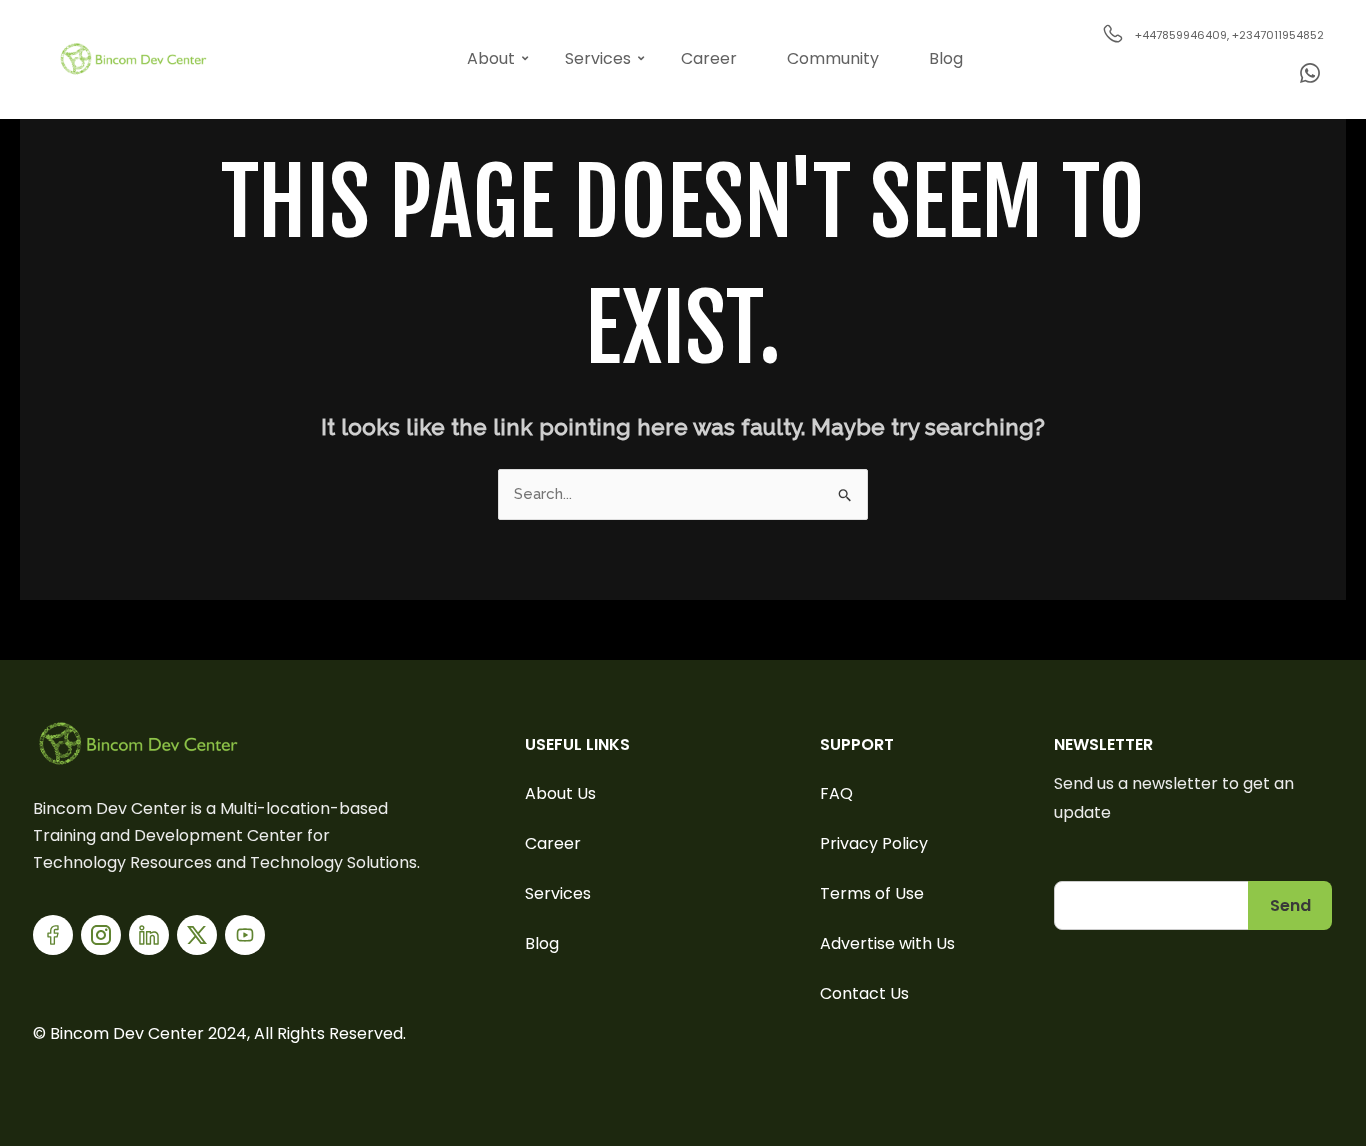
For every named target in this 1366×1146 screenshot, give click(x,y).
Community (833, 58)
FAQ (836, 793)
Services (598, 58)
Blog (946, 58)
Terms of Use (872, 893)
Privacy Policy (874, 843)
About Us (560, 793)
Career (709, 58)
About (491, 58)
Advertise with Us (887, 943)
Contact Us (864, 993)
